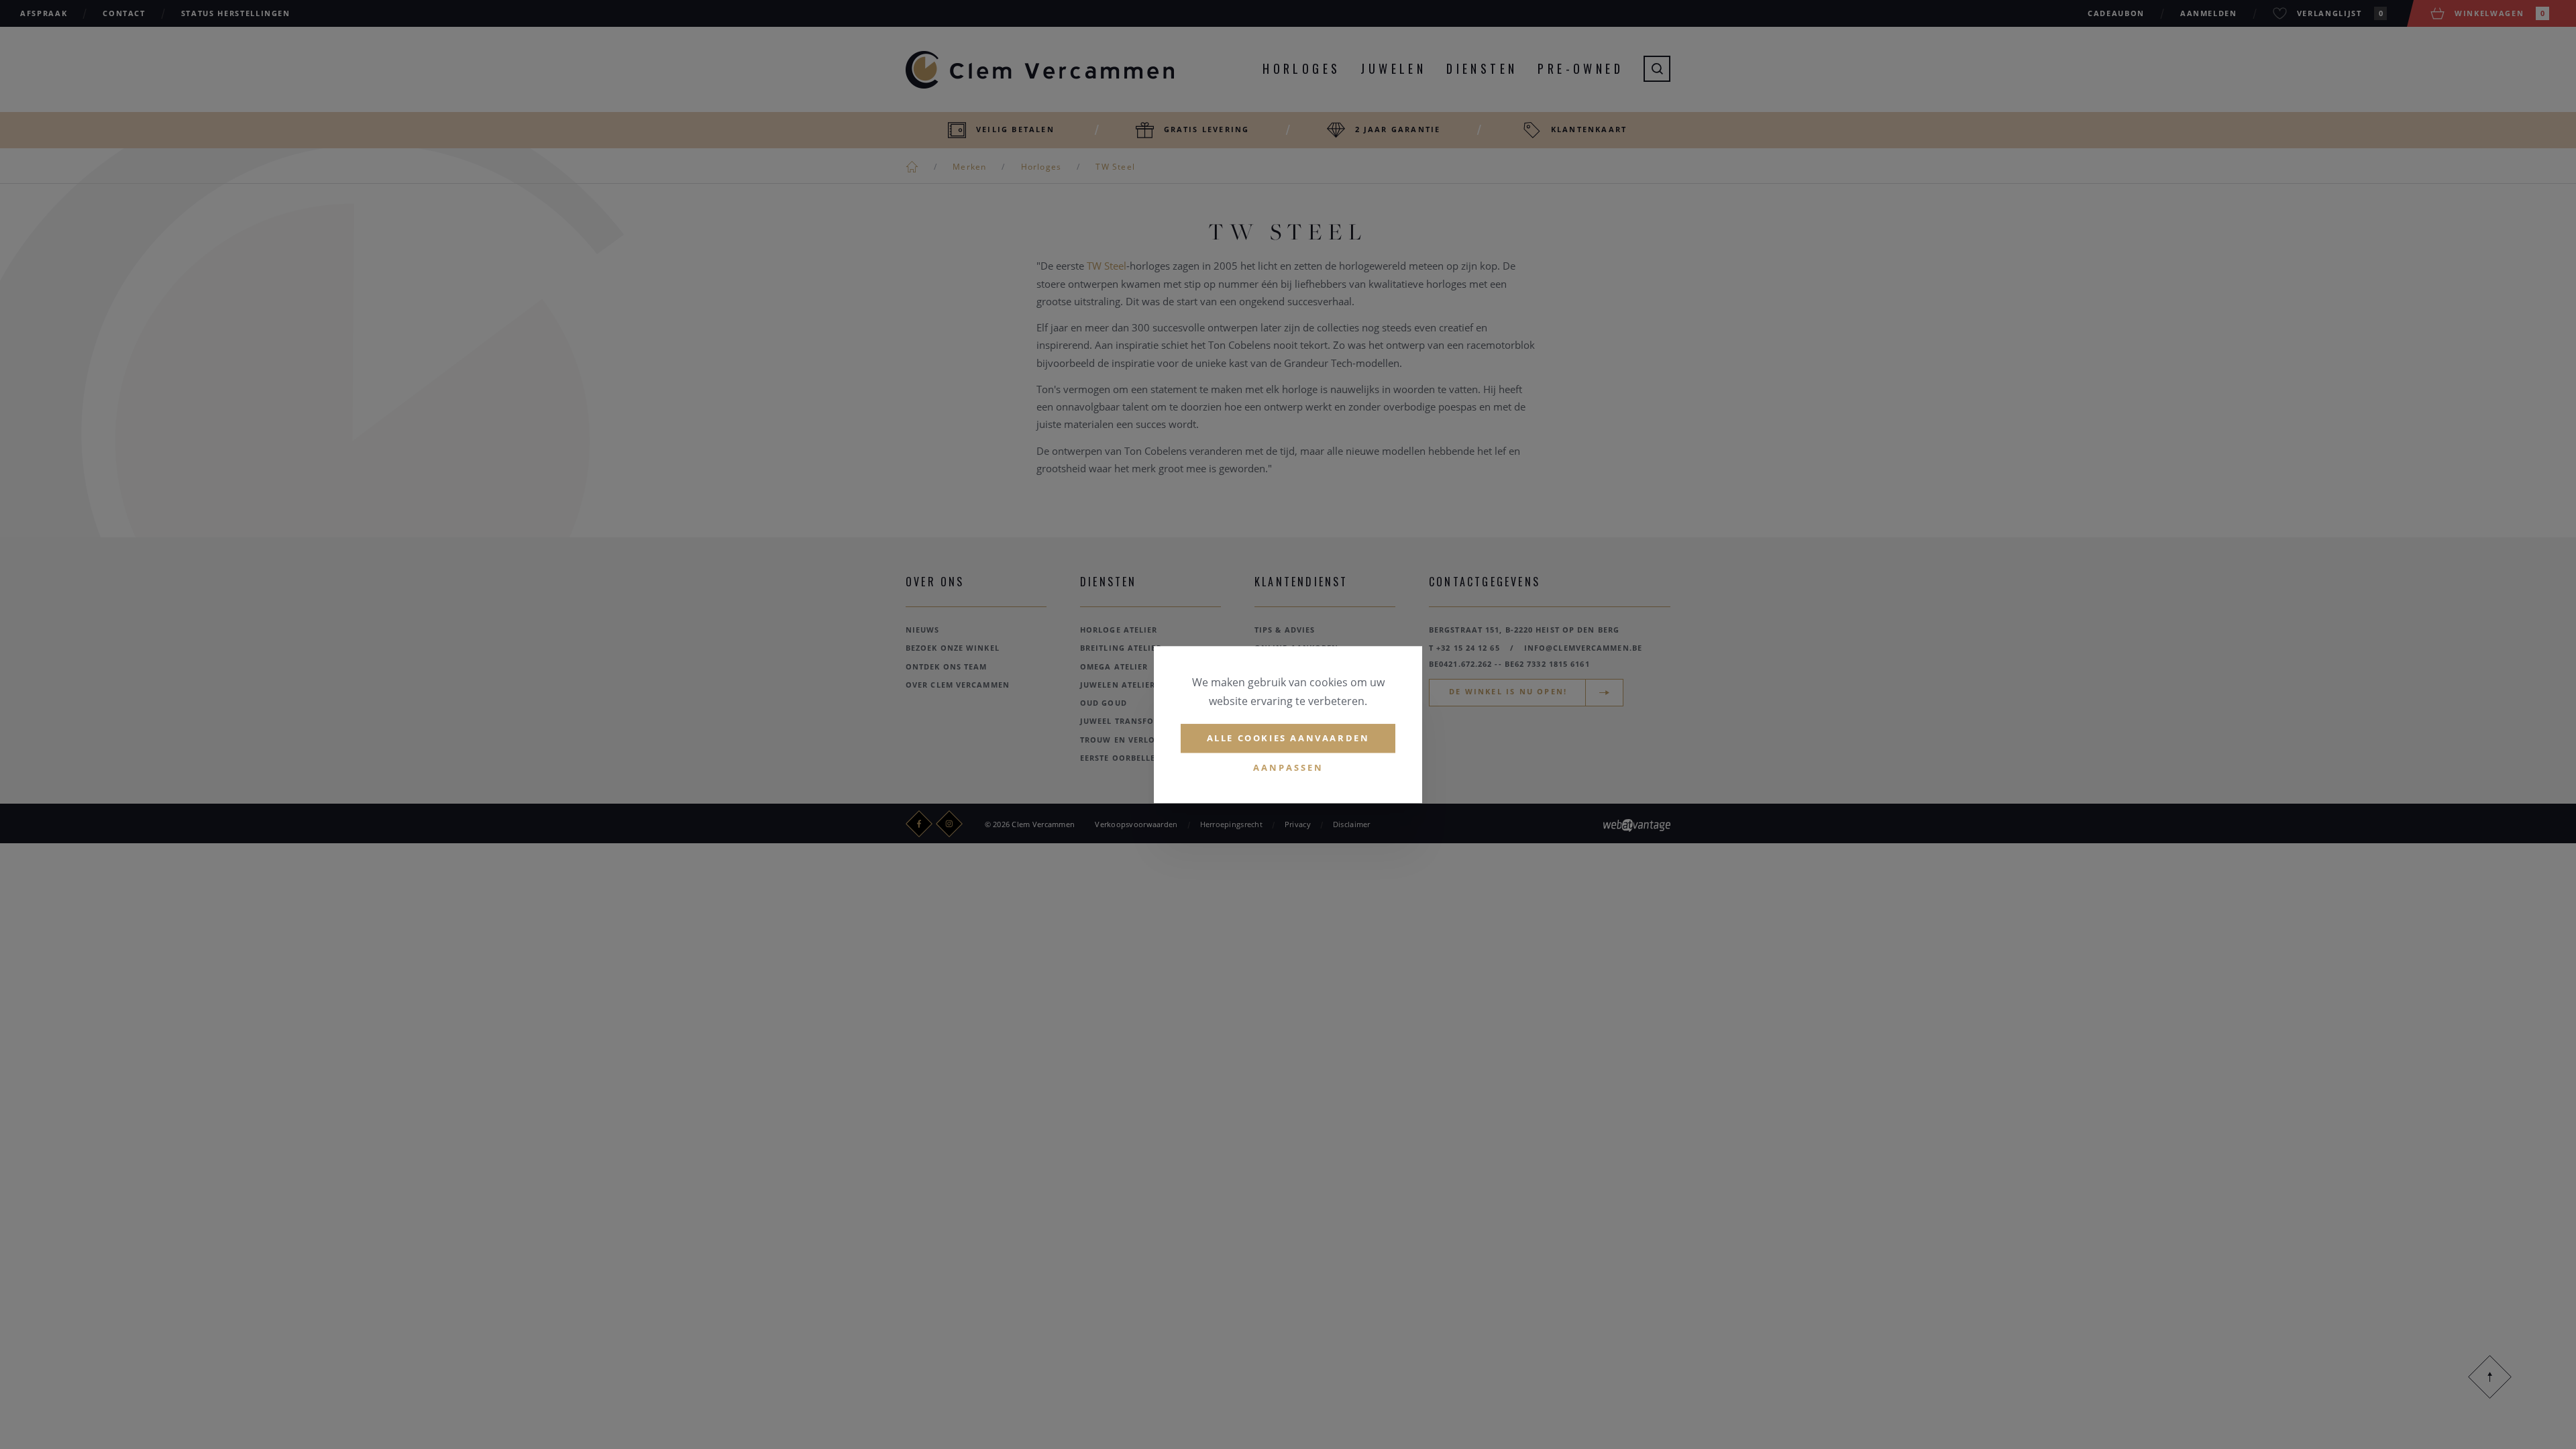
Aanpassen (1288, 767)
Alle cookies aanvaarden (1288, 738)
